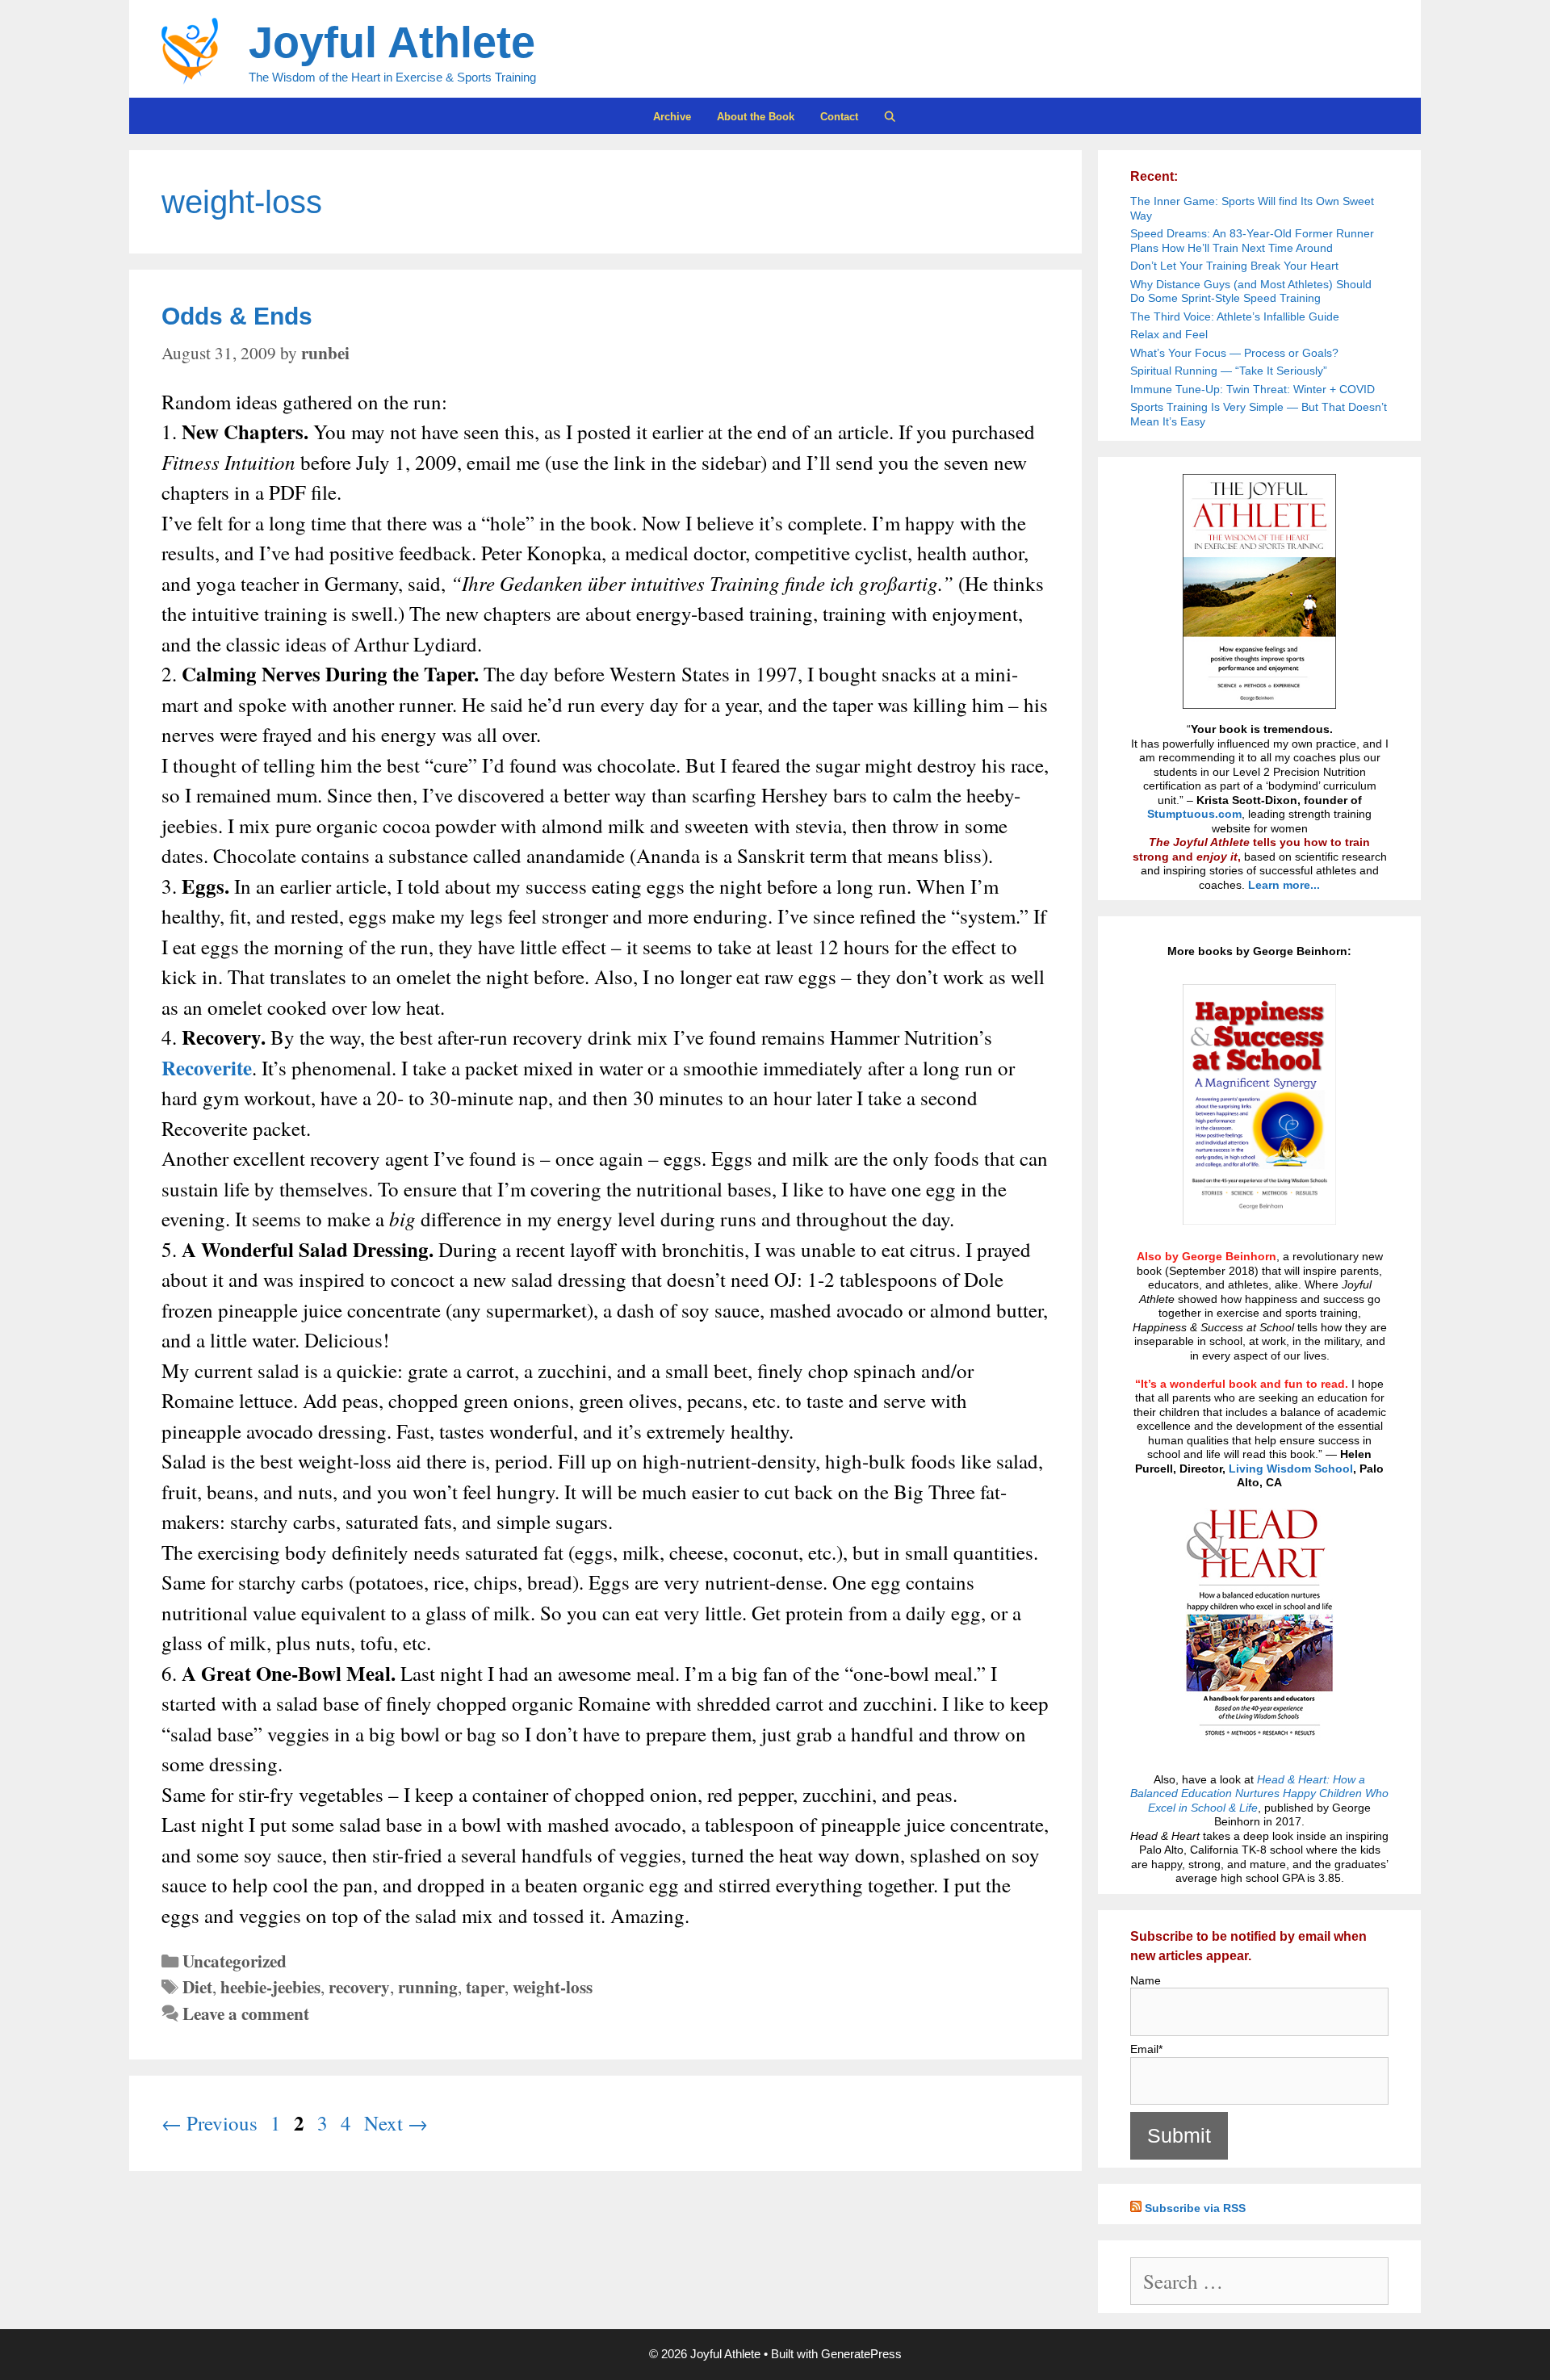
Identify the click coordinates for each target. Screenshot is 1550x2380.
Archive (672, 117)
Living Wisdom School (1291, 1469)
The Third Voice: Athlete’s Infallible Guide (1235, 316)
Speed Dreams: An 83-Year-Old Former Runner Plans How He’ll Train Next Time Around (1252, 241)
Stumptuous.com (1194, 814)
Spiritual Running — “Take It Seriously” (1229, 371)
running (428, 1986)
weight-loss (553, 1986)
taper (485, 1986)
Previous (209, 2123)
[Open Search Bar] (891, 117)
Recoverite (207, 1068)
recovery (359, 1986)
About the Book (756, 117)
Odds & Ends (237, 316)
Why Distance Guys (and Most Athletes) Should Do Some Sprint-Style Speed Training (1251, 291)
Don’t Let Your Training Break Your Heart (1234, 266)
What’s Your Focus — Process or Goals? (1234, 353)
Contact (839, 117)
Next (396, 2123)
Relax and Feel (1169, 334)
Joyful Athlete (392, 42)
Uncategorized (235, 1961)
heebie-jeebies (270, 1986)
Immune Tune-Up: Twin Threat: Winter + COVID (1253, 389)
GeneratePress (861, 2354)
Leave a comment (246, 2013)
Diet (197, 1986)
